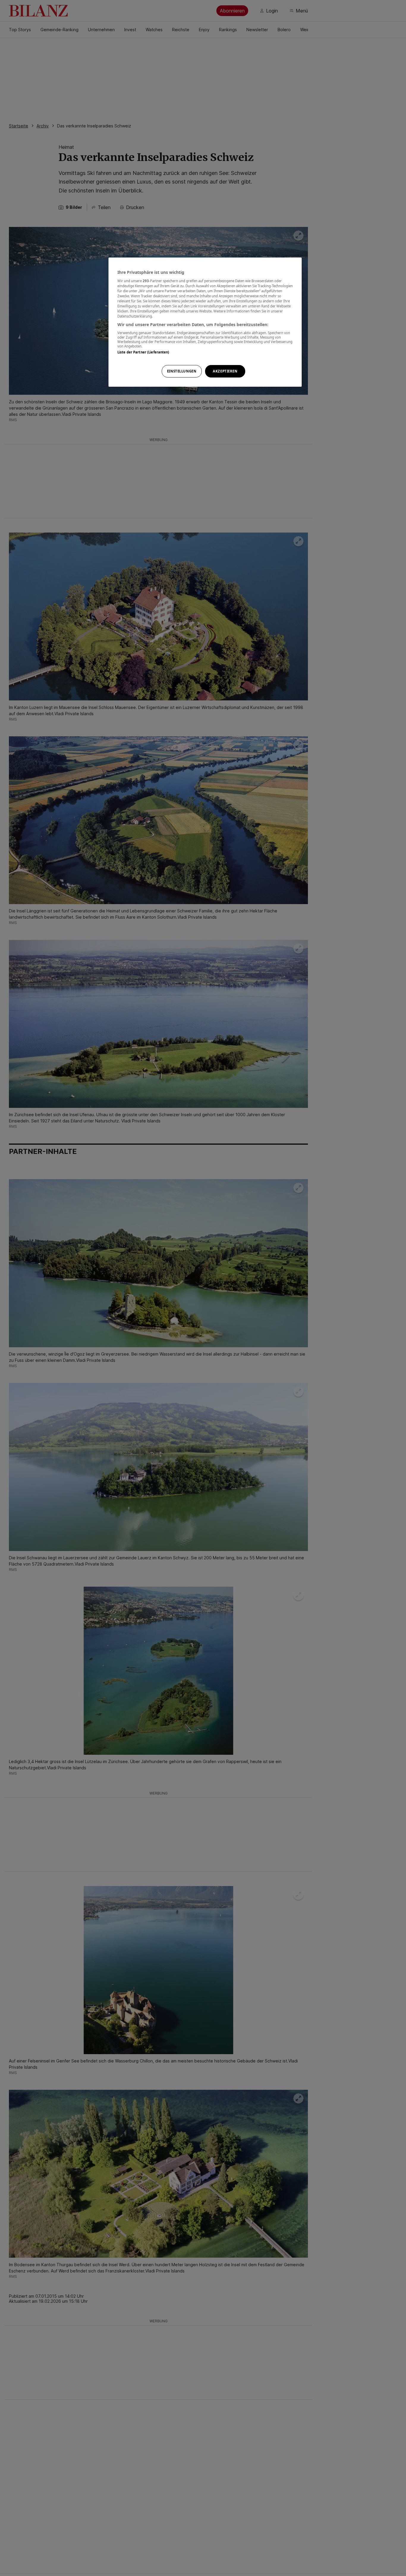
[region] (205, 322)
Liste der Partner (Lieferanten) (143, 352)
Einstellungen (182, 371)
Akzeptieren (225, 371)
